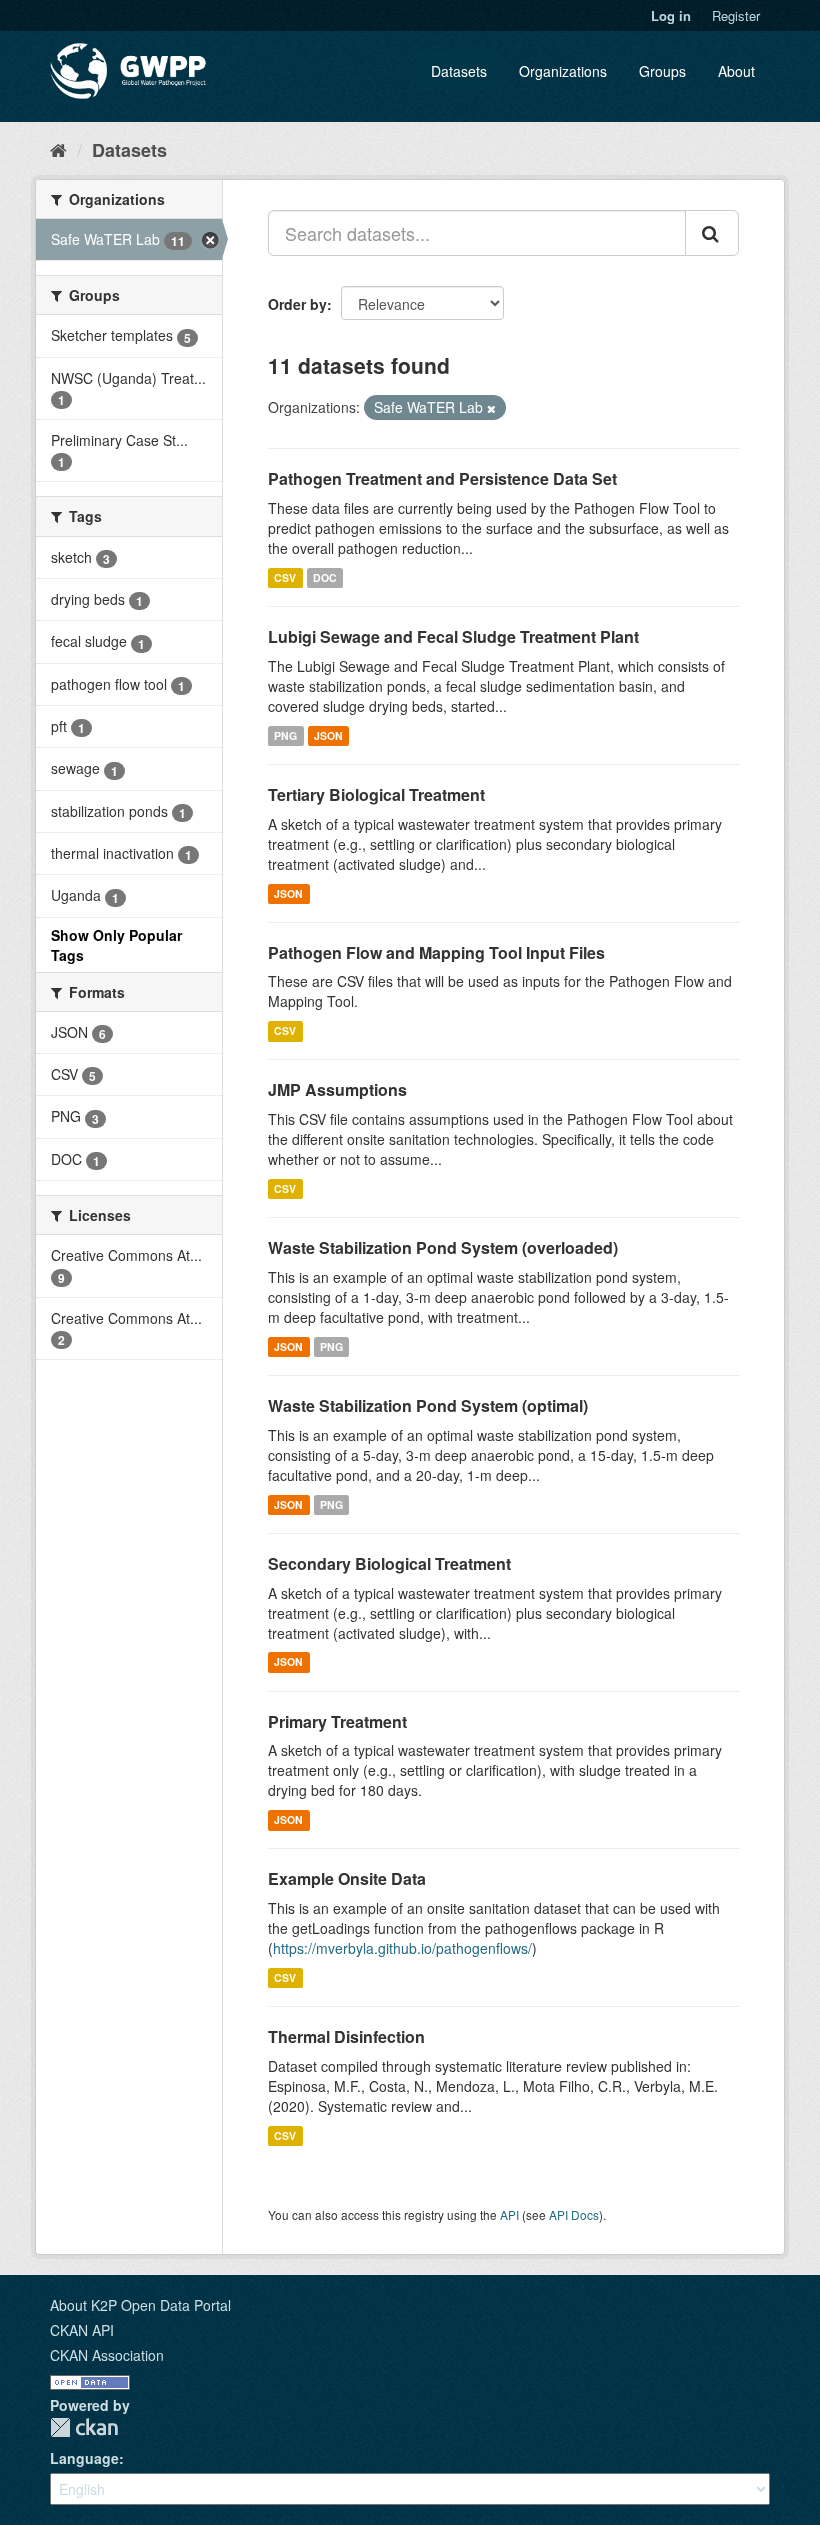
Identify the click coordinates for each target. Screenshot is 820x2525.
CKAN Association (107, 2355)
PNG (285, 735)
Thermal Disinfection (346, 2036)
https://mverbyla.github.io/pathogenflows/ (402, 1948)
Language (84, 2458)
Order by (297, 304)
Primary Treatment (337, 1721)
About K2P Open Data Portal (140, 2305)
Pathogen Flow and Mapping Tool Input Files (436, 952)
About (736, 71)
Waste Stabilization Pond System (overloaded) (443, 1247)
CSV (285, 577)
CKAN (84, 2427)
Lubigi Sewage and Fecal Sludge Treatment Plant (453, 636)
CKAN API (82, 2330)
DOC (325, 577)
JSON (328, 735)
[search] (712, 233)
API (509, 2214)
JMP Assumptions (337, 1089)
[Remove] (491, 408)
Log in (671, 15)
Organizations (563, 71)
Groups (662, 71)
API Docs (574, 2214)
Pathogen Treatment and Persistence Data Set (442, 478)
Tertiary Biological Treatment (376, 794)
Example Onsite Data (347, 1878)
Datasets (459, 71)
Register (736, 15)
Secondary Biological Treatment (389, 1563)
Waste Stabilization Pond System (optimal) (428, 1405)
